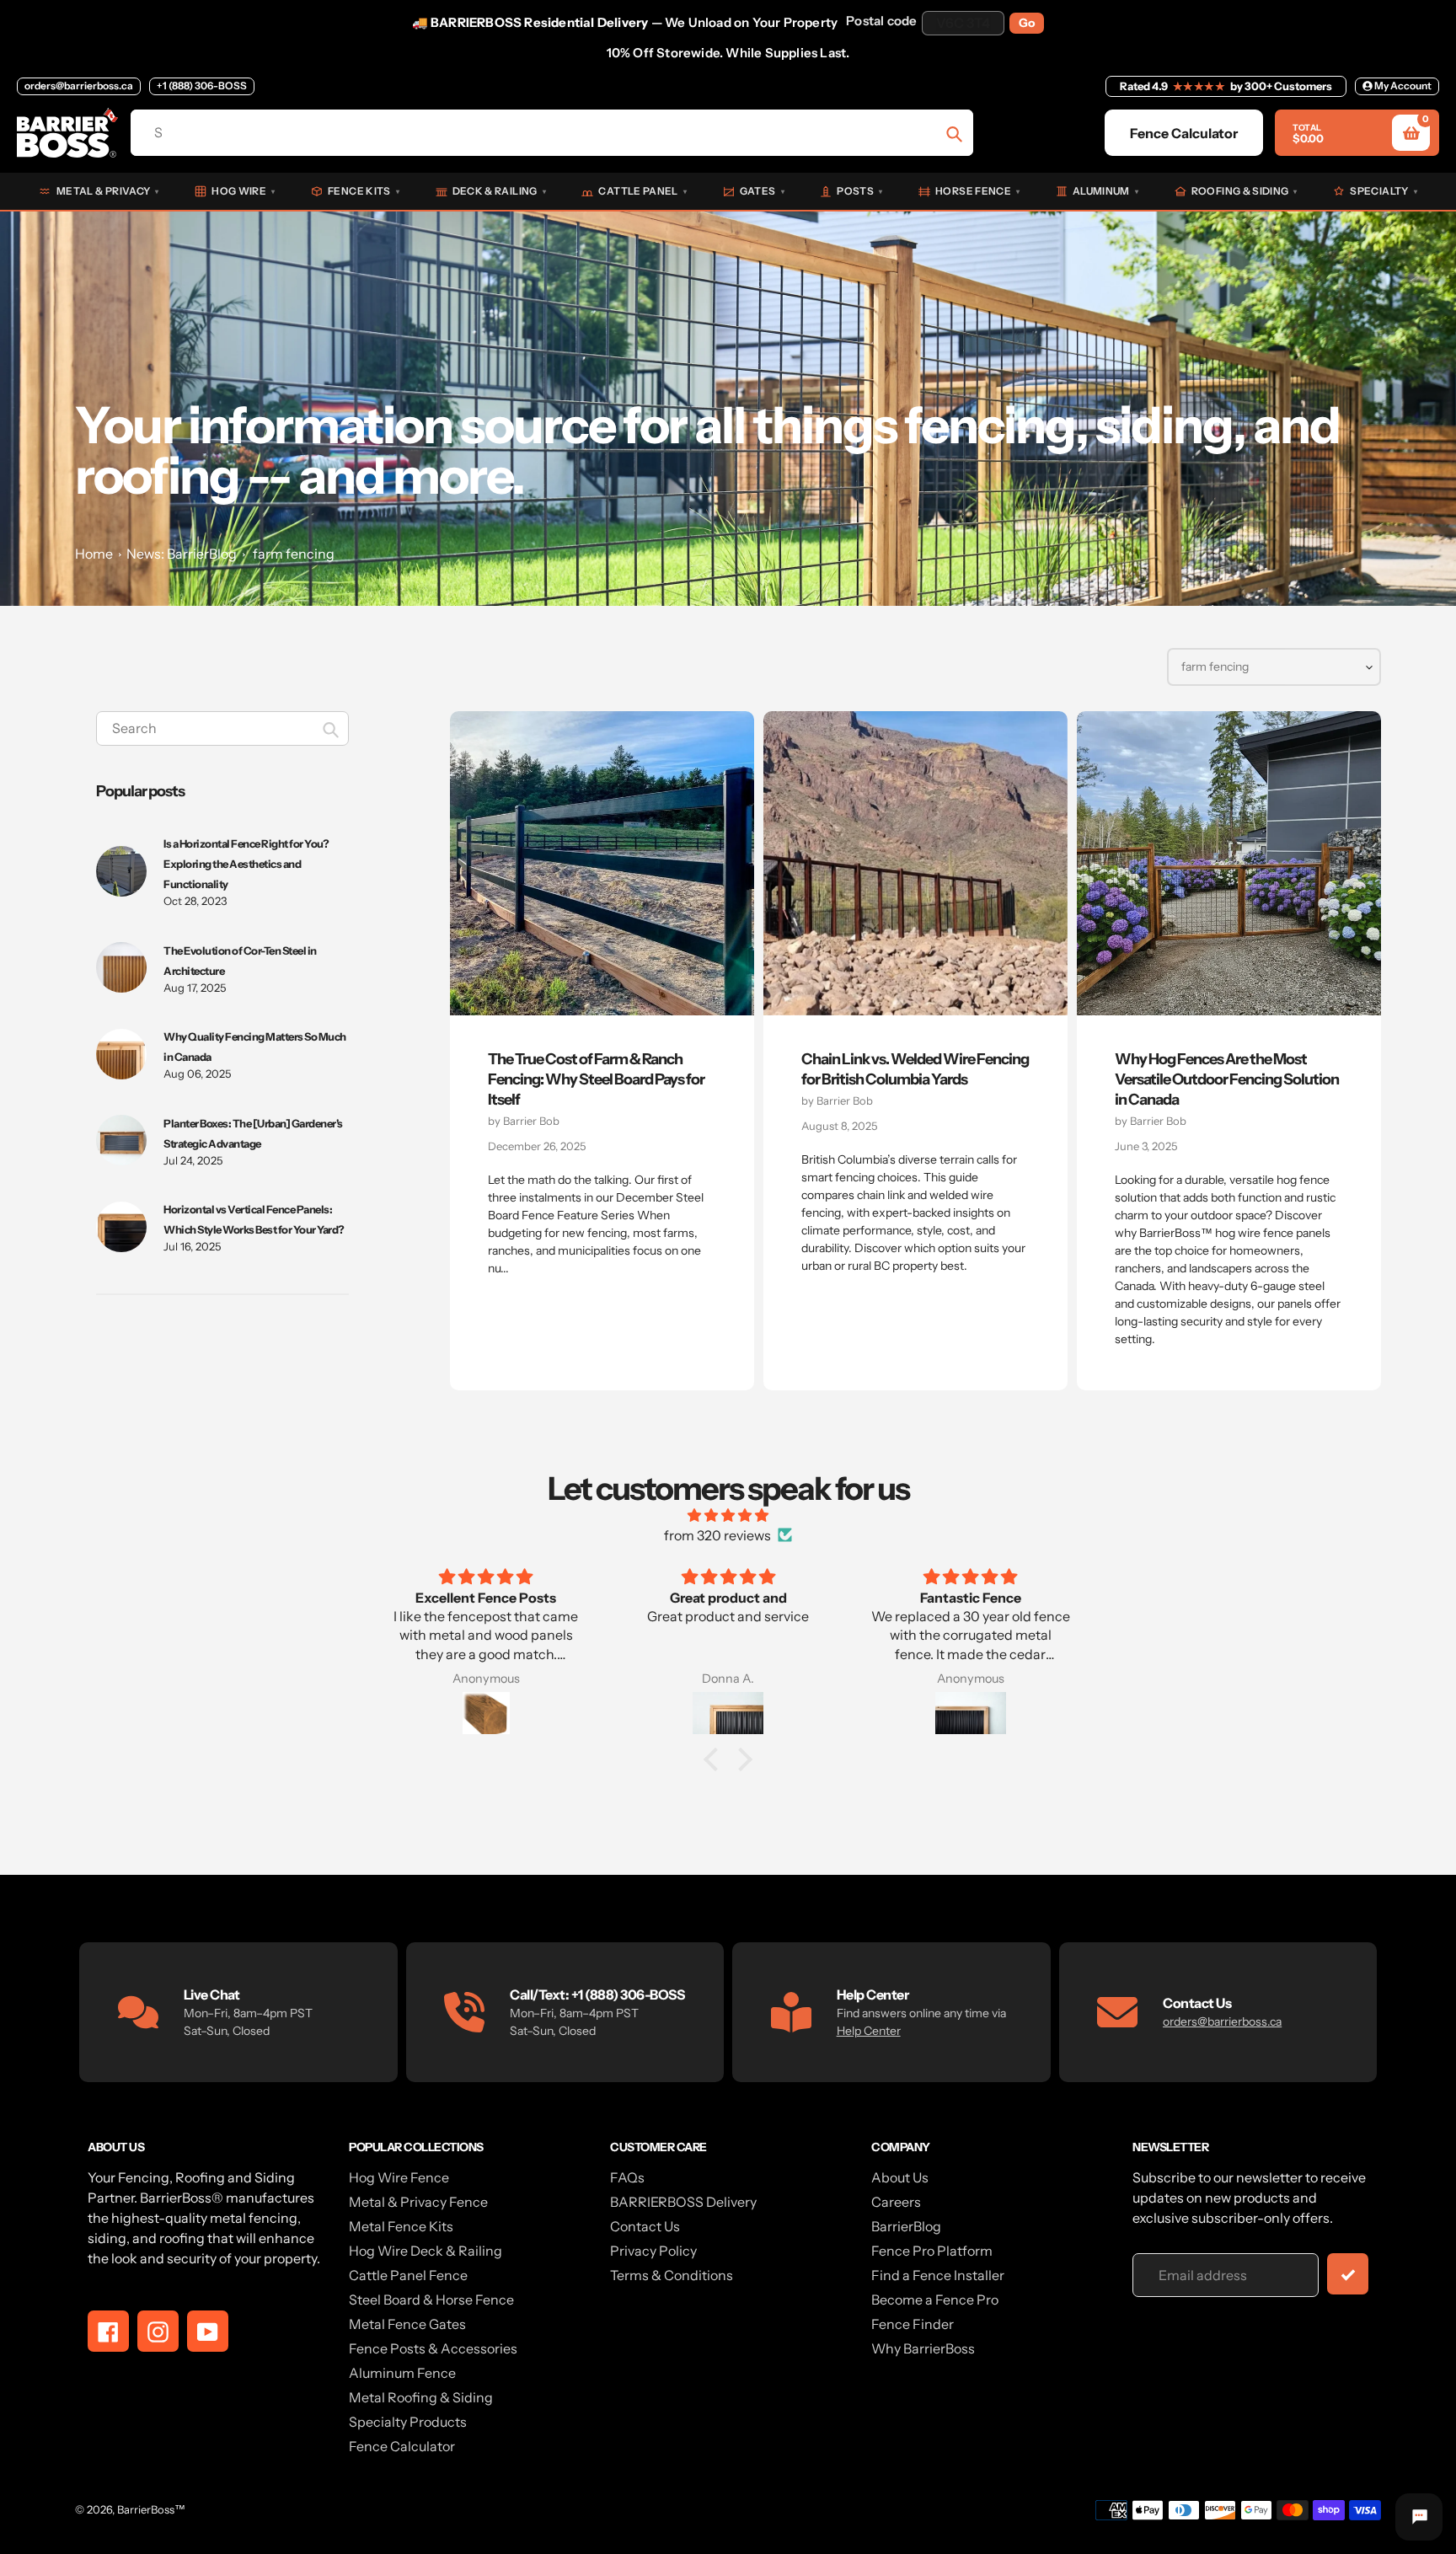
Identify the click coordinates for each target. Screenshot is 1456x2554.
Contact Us (645, 2226)
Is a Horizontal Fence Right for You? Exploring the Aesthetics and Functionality (246, 864)
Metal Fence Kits (401, 2226)
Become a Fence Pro (935, 2300)
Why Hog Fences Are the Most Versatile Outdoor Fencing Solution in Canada (1227, 1079)
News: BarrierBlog (182, 554)
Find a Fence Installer (938, 2275)
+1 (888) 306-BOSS (202, 86)
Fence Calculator (402, 2446)
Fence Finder (913, 2324)
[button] (715, 1759)
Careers (896, 2202)
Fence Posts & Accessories (433, 2348)
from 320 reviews (717, 1535)
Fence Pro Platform (932, 2251)
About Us (900, 2177)
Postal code (881, 21)
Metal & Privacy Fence (418, 2202)
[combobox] (222, 728)
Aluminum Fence (402, 2373)
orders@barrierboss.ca (79, 86)
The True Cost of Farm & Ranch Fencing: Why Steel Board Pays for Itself (596, 1079)
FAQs (627, 2177)
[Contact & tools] (1419, 2517)
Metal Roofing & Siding (421, 2397)
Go (1027, 23)
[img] (728, 1515)
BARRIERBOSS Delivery (683, 2202)
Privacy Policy (653, 2251)
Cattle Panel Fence (408, 2275)
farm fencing (294, 554)
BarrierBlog (906, 2226)
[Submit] (1348, 2274)
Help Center (869, 2031)
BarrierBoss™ (151, 2509)
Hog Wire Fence (399, 2177)
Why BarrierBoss (923, 2348)
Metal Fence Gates (407, 2324)
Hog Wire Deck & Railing (426, 2251)
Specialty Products (408, 2422)
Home (94, 554)
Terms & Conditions (672, 2275)
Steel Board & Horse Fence (431, 2300)
